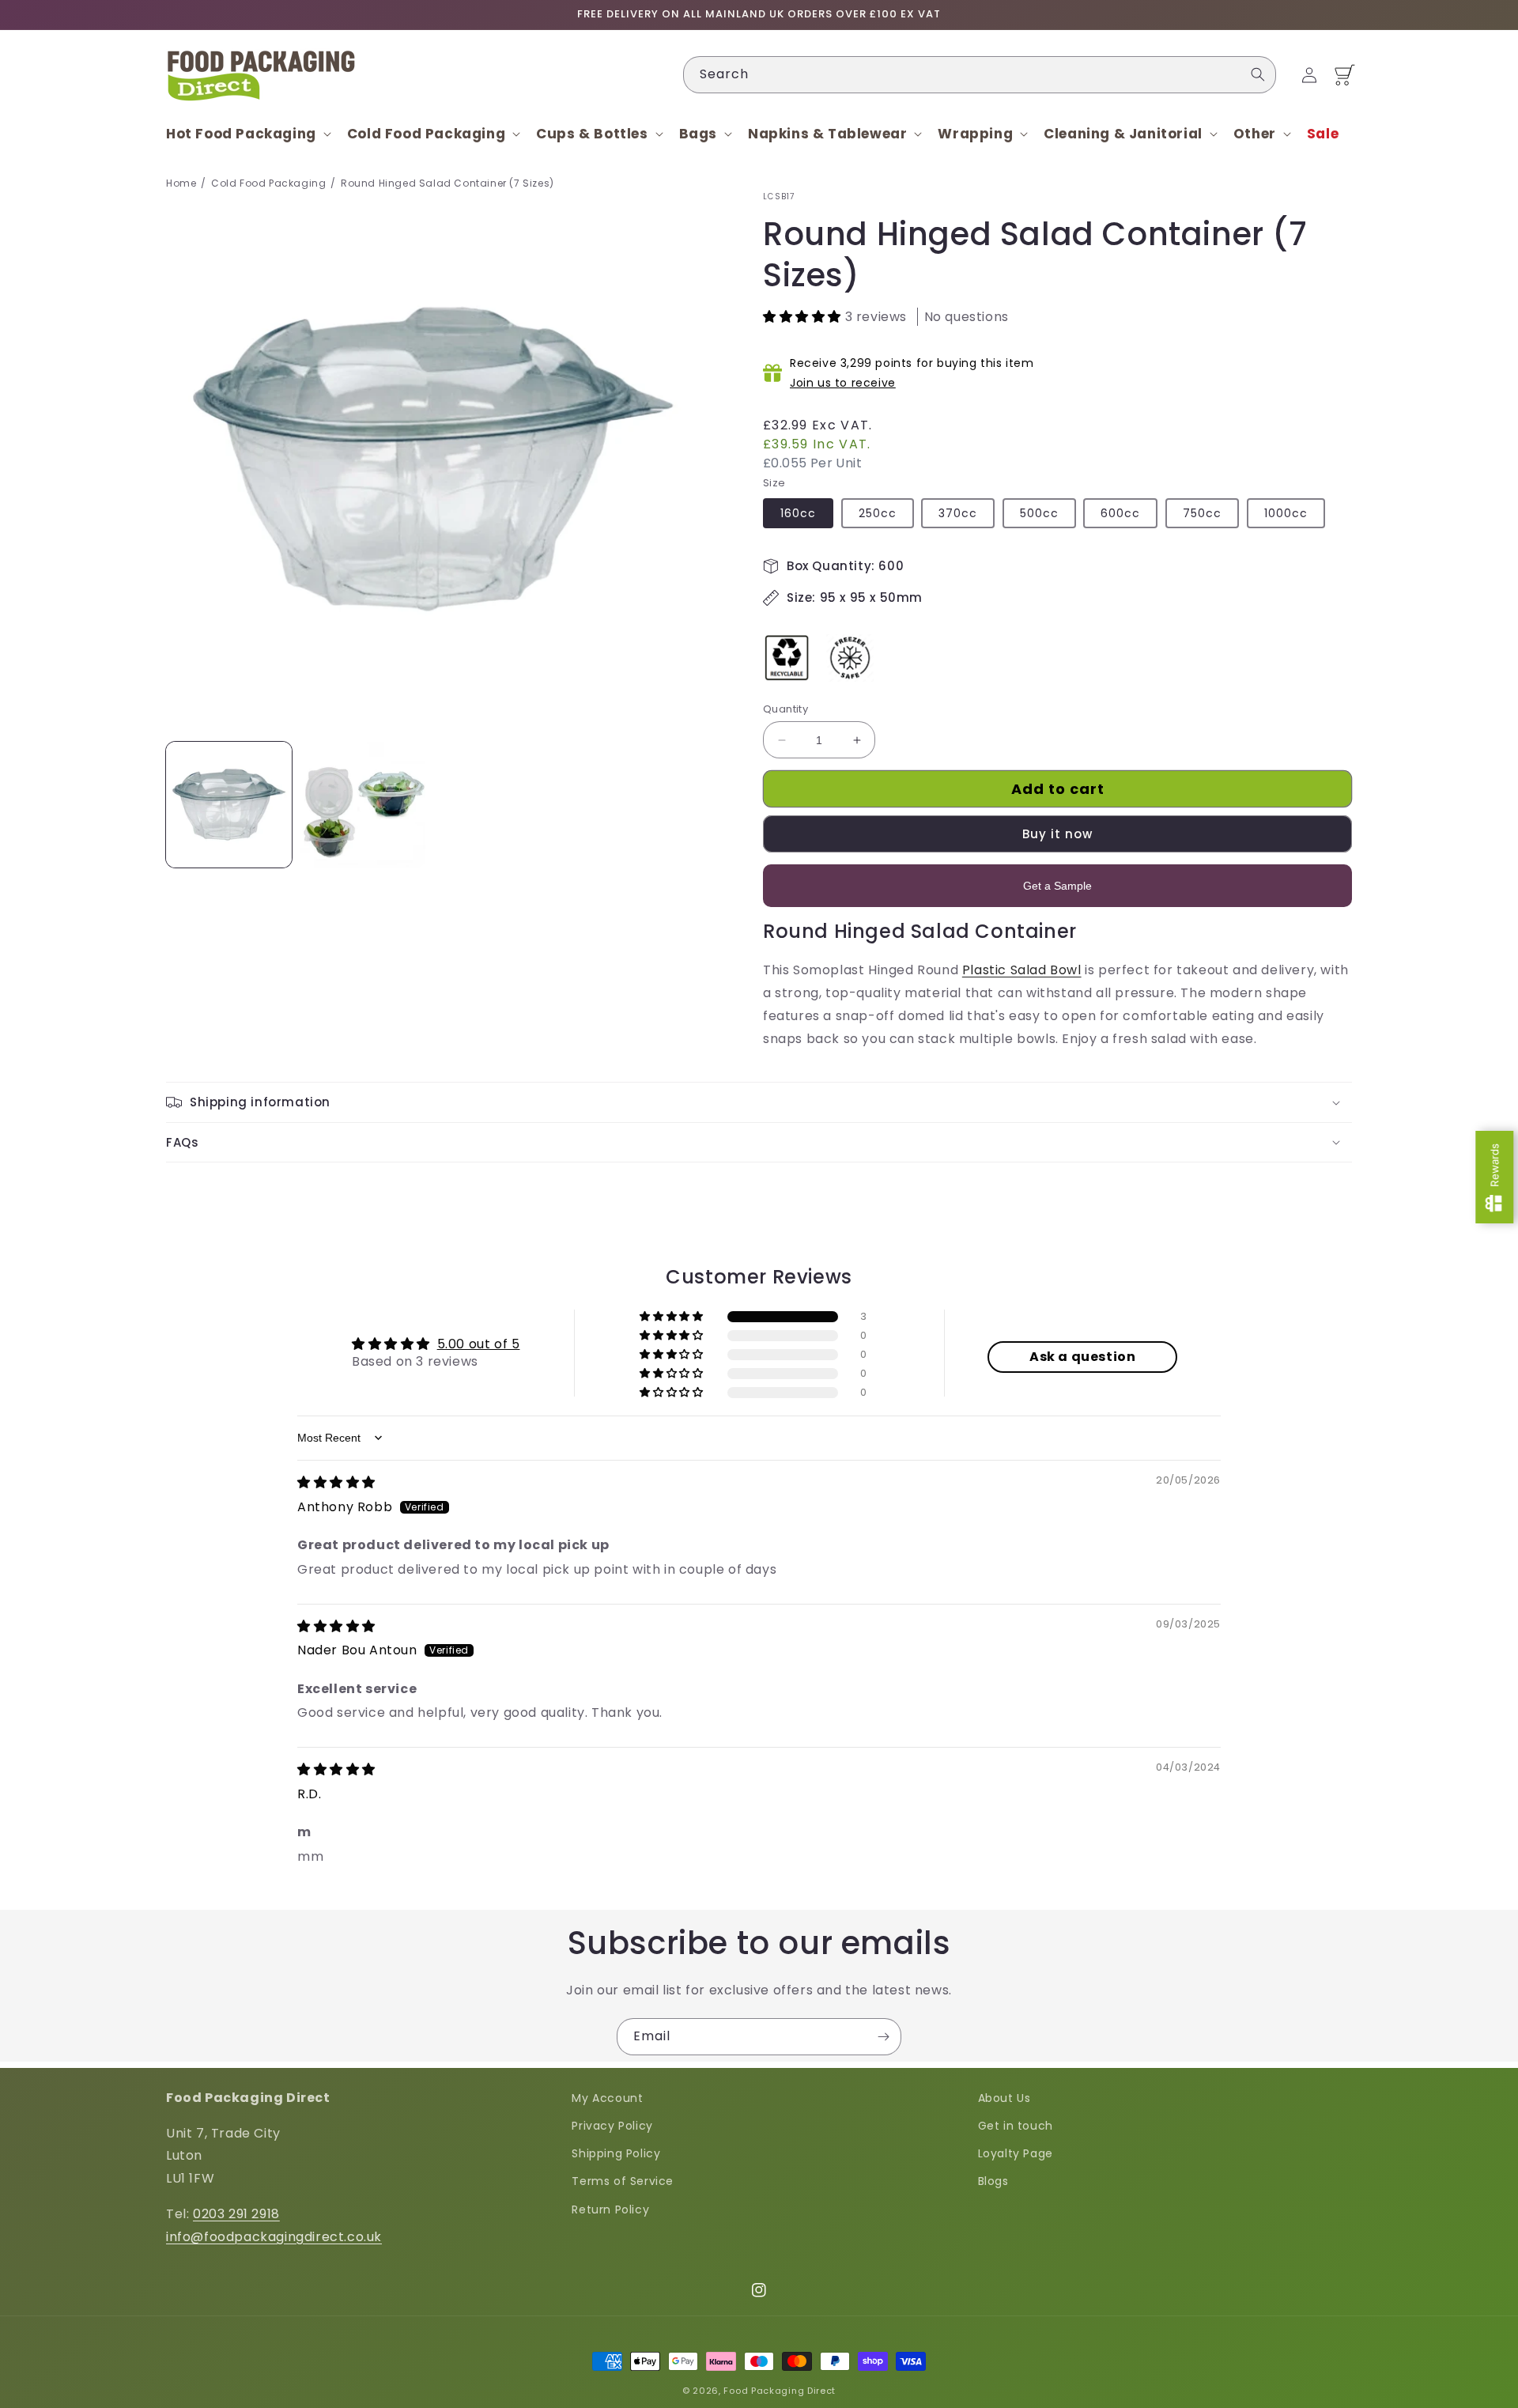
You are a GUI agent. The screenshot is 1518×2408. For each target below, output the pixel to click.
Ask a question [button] (1082, 1357)
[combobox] (980, 75)
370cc (958, 513)
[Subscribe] (883, 2037)
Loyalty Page (1016, 2153)
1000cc (1286, 513)
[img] (336, 1482)
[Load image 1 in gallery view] (229, 805)
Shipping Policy (616, 2153)
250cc (878, 513)
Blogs (993, 2181)
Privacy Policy (612, 2126)
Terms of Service (623, 2181)
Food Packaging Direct (780, 2391)
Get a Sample (1057, 886)
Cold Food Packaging (268, 183)
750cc (1202, 513)
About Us (1004, 2098)
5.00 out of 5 (479, 1344)
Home (181, 183)
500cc (1039, 513)
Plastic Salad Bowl (1022, 970)
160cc (798, 513)
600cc (1120, 513)
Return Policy (610, 2210)
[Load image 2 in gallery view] (363, 805)
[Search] (1258, 74)
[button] (247, 134)
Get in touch (1016, 2126)
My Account (607, 2098)
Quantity (785, 709)
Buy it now (1057, 834)
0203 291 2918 (236, 2214)
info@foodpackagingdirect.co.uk (274, 2237)
